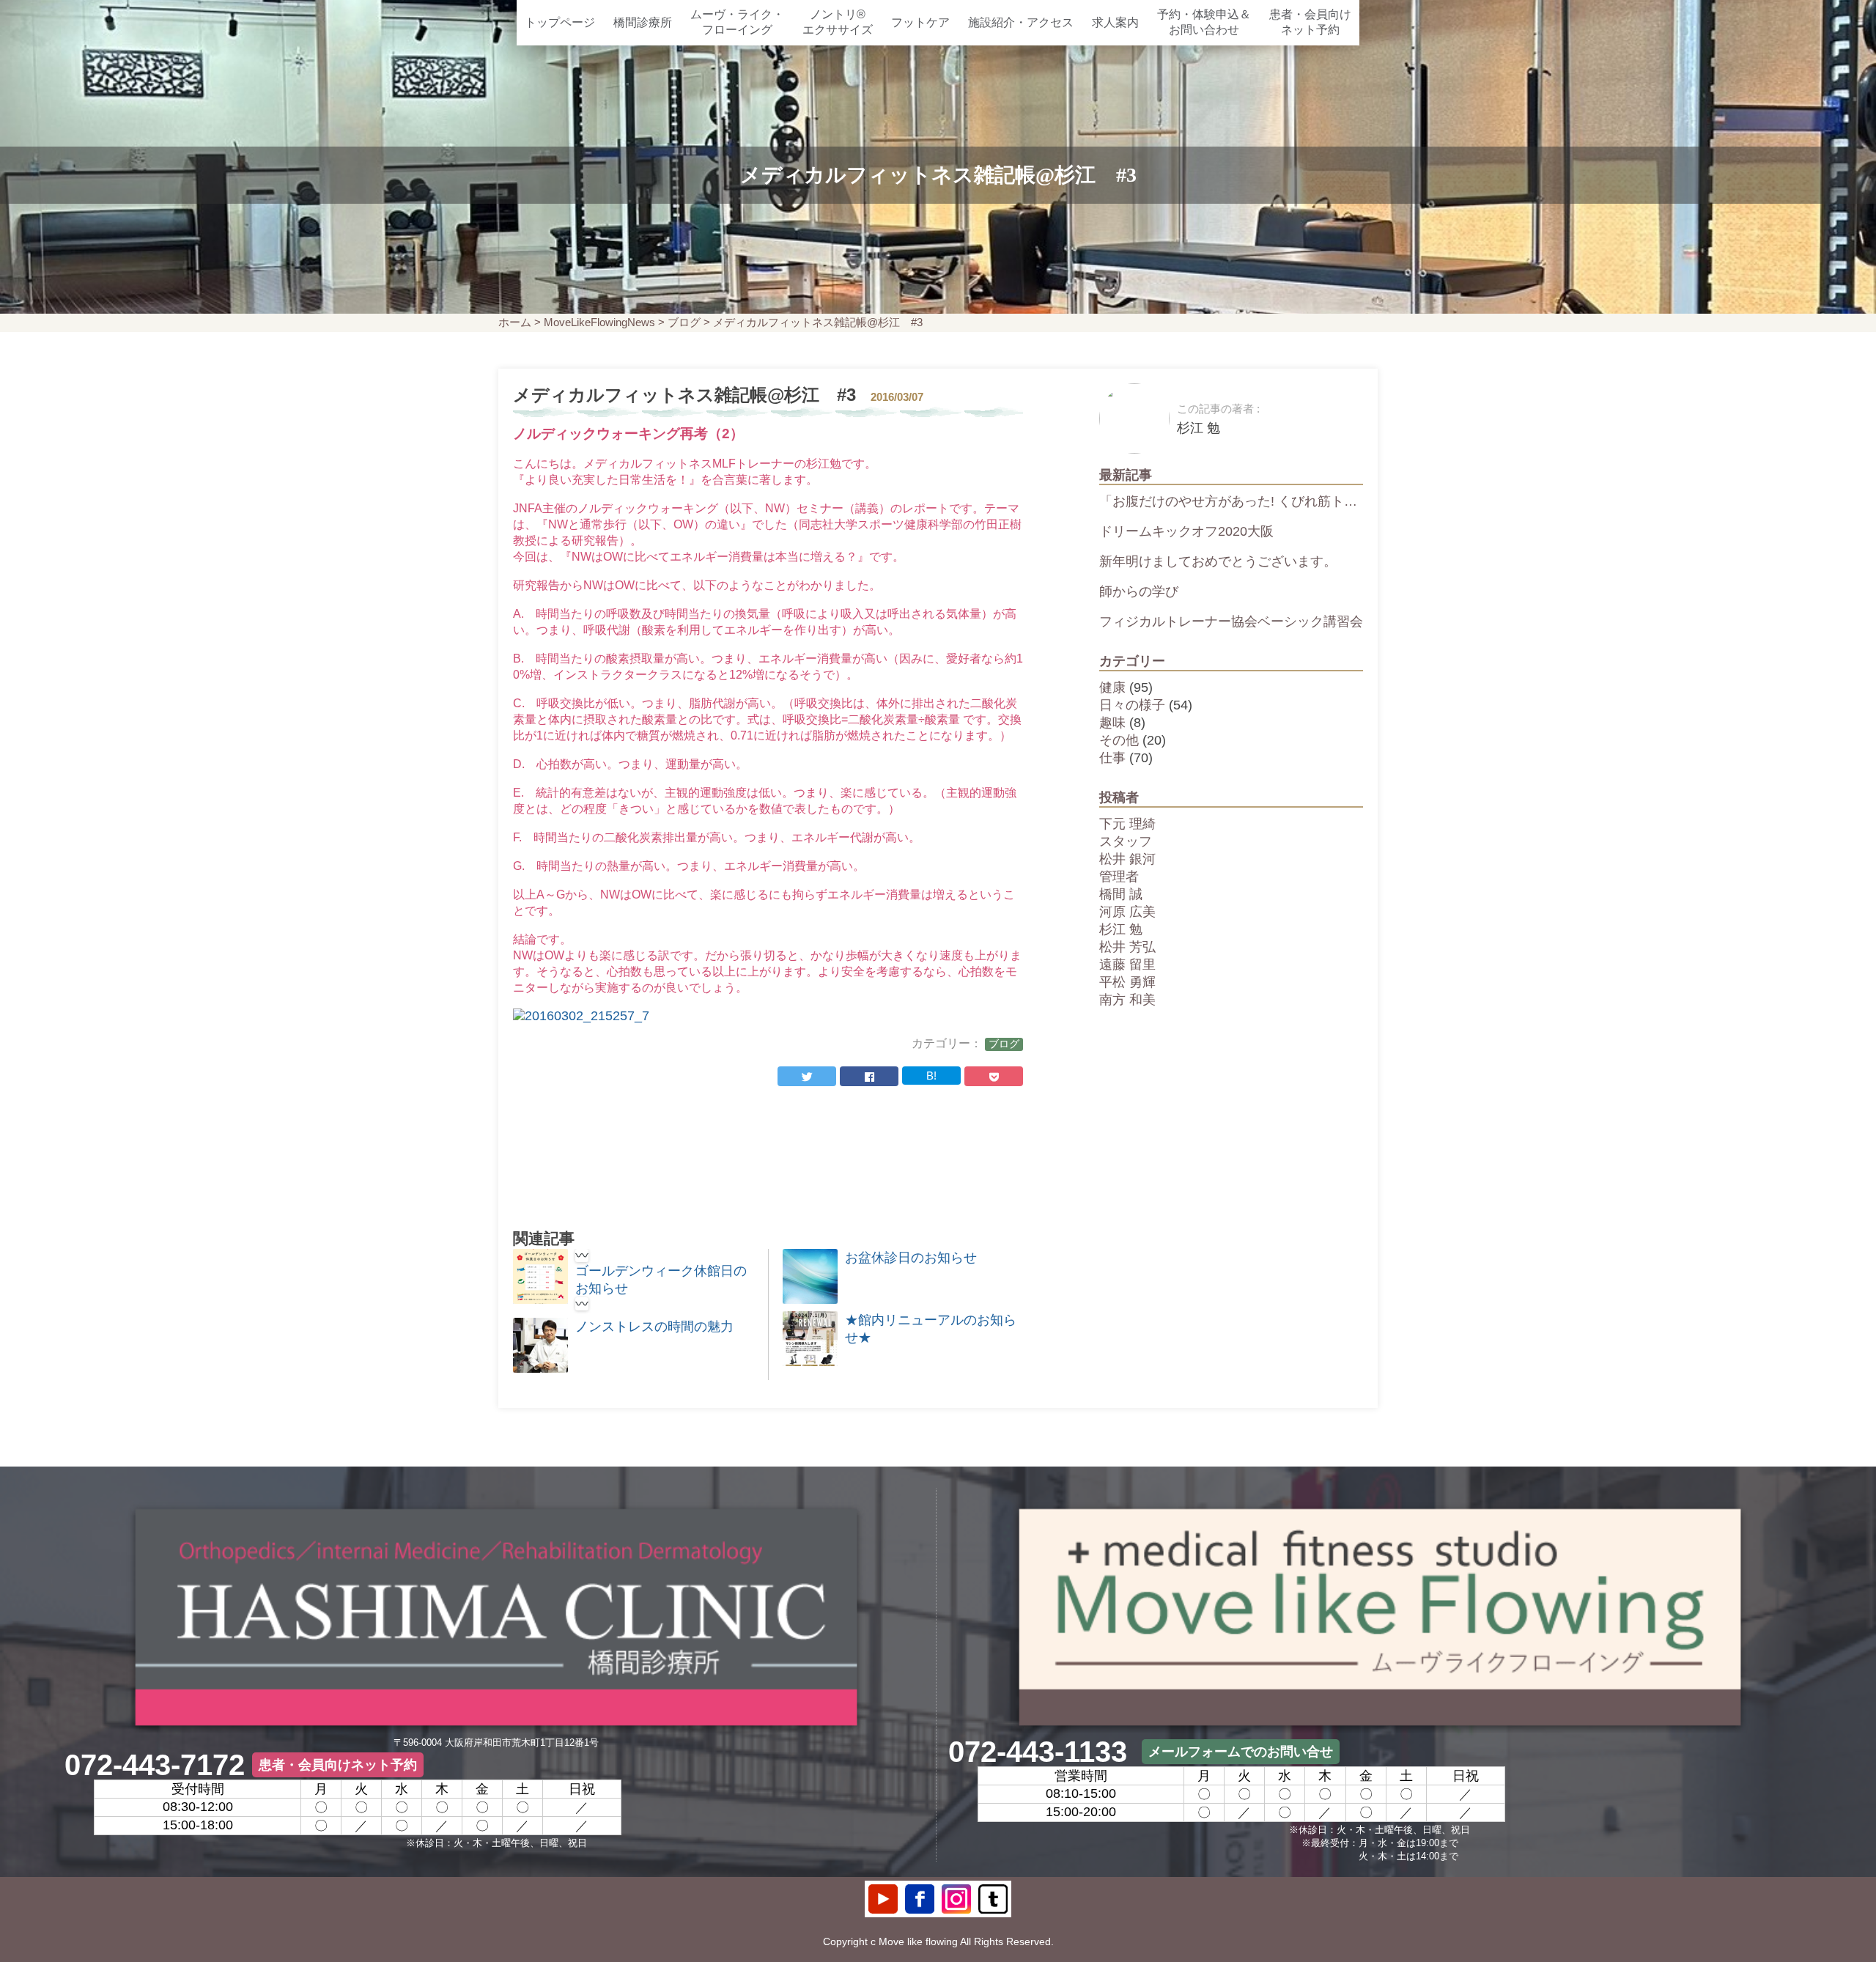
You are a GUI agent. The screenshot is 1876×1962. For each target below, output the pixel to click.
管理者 (1119, 877)
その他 (1119, 740)
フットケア (920, 22)
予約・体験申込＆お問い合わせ (1204, 22)
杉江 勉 (1121, 929)
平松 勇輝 (1127, 982)
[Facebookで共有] (869, 1076)
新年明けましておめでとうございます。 (1218, 561)
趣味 (1112, 723)
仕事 (1112, 758)
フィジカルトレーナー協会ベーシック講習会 (1231, 622)
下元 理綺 (1127, 824)
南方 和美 (1127, 1000)
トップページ (560, 22)
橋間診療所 (643, 22)
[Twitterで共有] (807, 1076)
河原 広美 (1127, 912)
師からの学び (1139, 591)
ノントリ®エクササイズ (838, 22)
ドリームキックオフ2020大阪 (1186, 531)
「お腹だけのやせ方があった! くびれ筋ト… (1228, 501)
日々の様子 (1132, 705)
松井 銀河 (1127, 859)
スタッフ (1126, 841)
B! (931, 1076)
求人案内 (1115, 22)
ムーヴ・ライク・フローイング (737, 22)
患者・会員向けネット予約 (1310, 22)
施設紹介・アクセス (1021, 22)
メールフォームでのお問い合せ (1241, 1752)
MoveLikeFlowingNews (599, 322)
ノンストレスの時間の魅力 (654, 1327)
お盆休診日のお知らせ (911, 1258)
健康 (1112, 687)
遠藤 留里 (1127, 965)
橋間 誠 (1121, 894)
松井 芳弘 (1127, 947)
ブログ (684, 322)
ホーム (515, 322)
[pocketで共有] (994, 1076)
